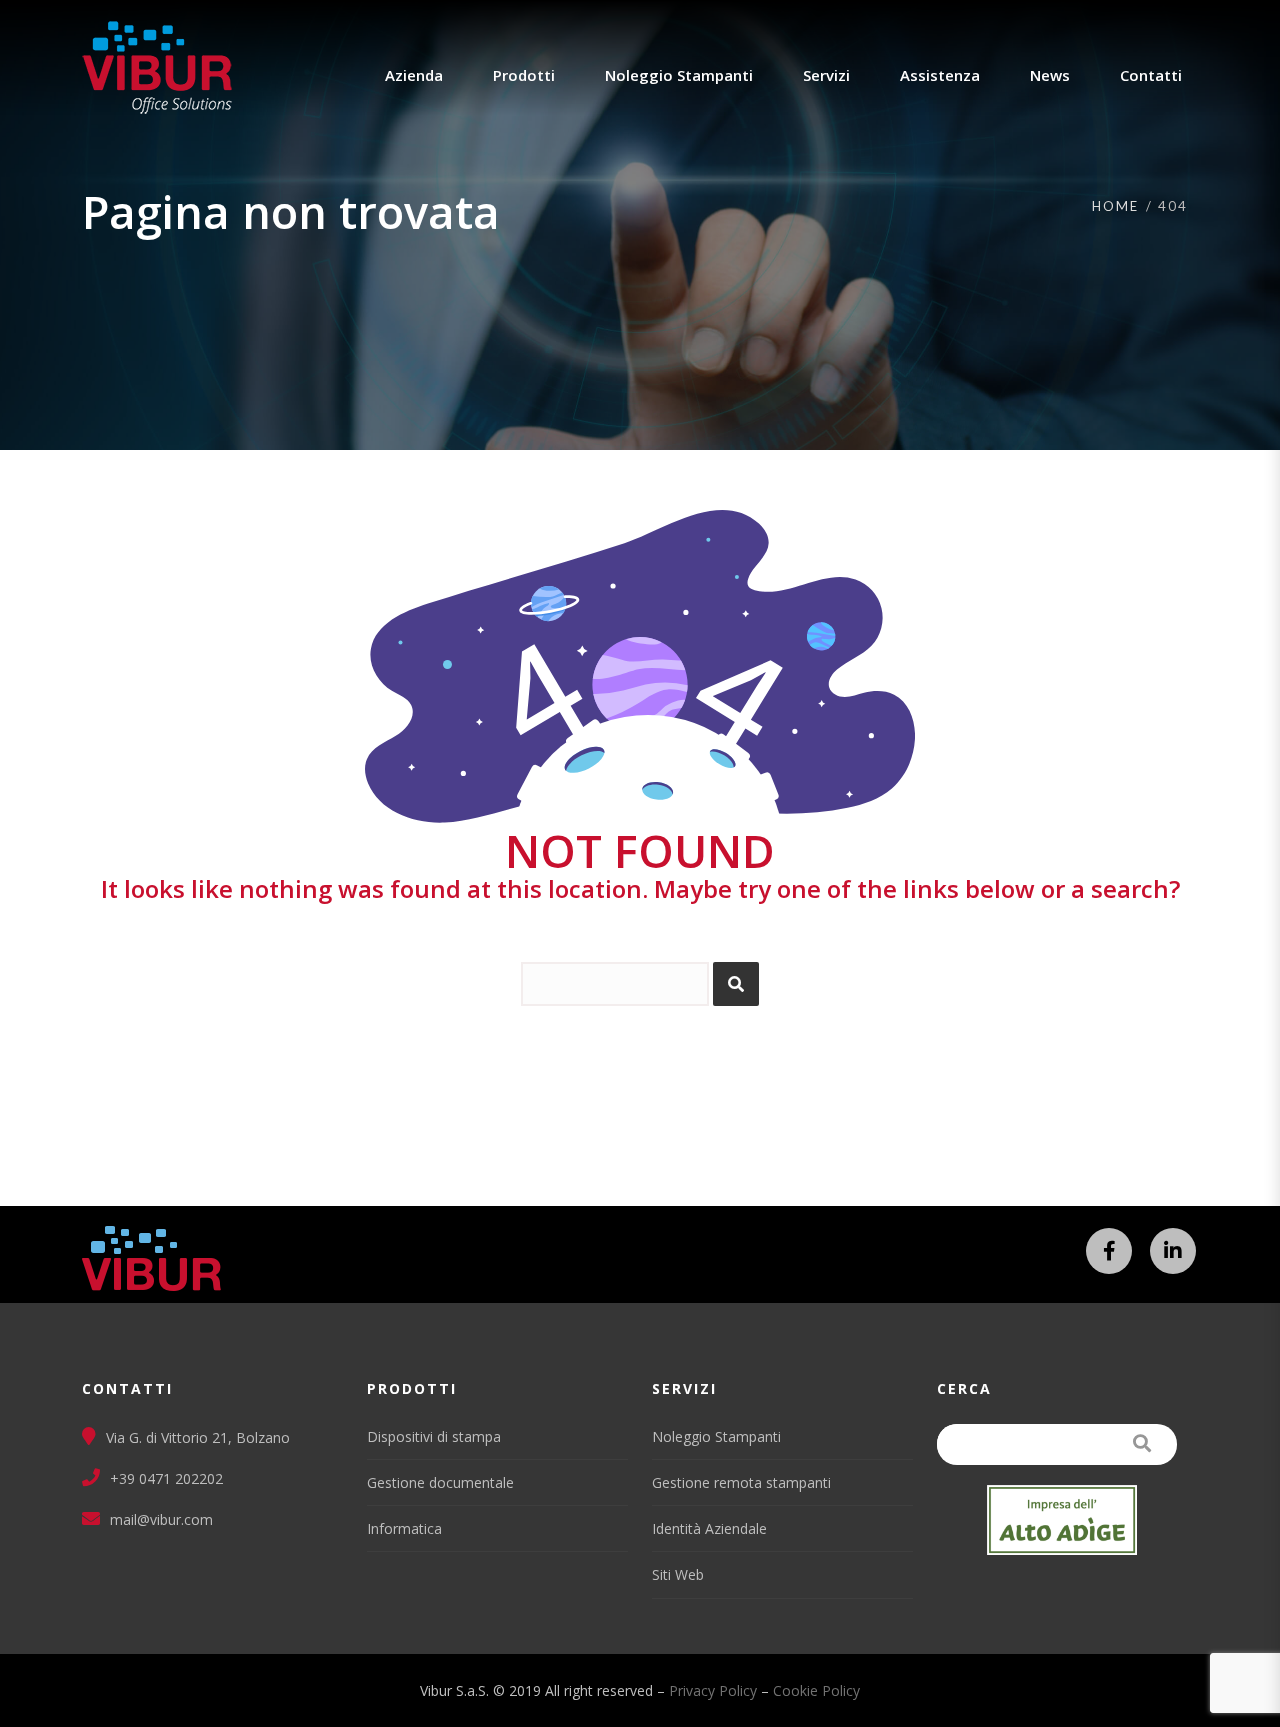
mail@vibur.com (161, 1519)
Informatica (404, 1528)
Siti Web (678, 1574)
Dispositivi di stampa (434, 1436)
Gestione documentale (440, 1482)
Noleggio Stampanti (716, 1436)
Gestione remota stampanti (741, 1482)
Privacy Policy (713, 1690)
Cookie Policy (816, 1690)
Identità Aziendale (709, 1528)
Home (1115, 206)
